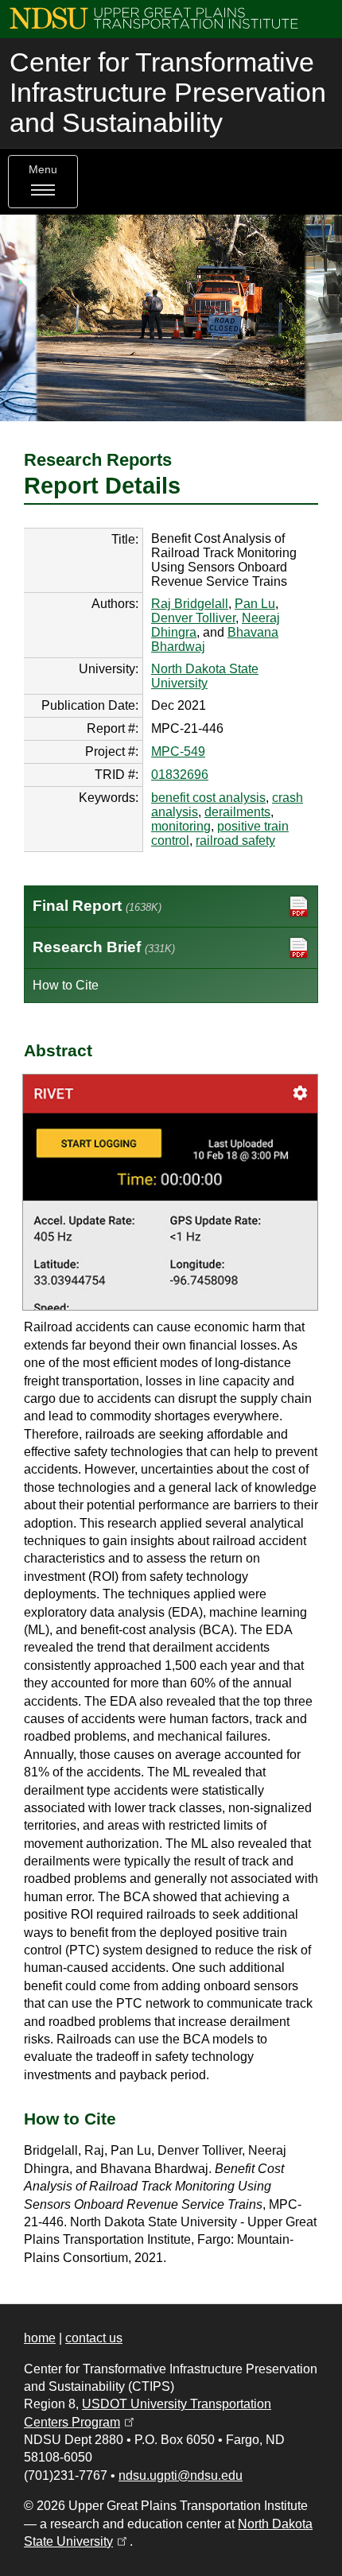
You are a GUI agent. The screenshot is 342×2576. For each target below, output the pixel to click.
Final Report (97, 906)
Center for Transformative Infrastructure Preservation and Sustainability (168, 93)
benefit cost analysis (208, 798)
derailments (237, 812)
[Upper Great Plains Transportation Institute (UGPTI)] (154, 17)
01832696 (180, 775)
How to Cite (66, 985)
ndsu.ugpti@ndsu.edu (181, 2475)
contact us (94, 2338)
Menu (43, 170)
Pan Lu (255, 604)
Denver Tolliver (193, 618)
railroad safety (235, 841)
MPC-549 (178, 751)
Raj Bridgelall (190, 604)
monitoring (181, 826)
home (40, 2338)
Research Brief (104, 947)
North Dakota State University (205, 676)
